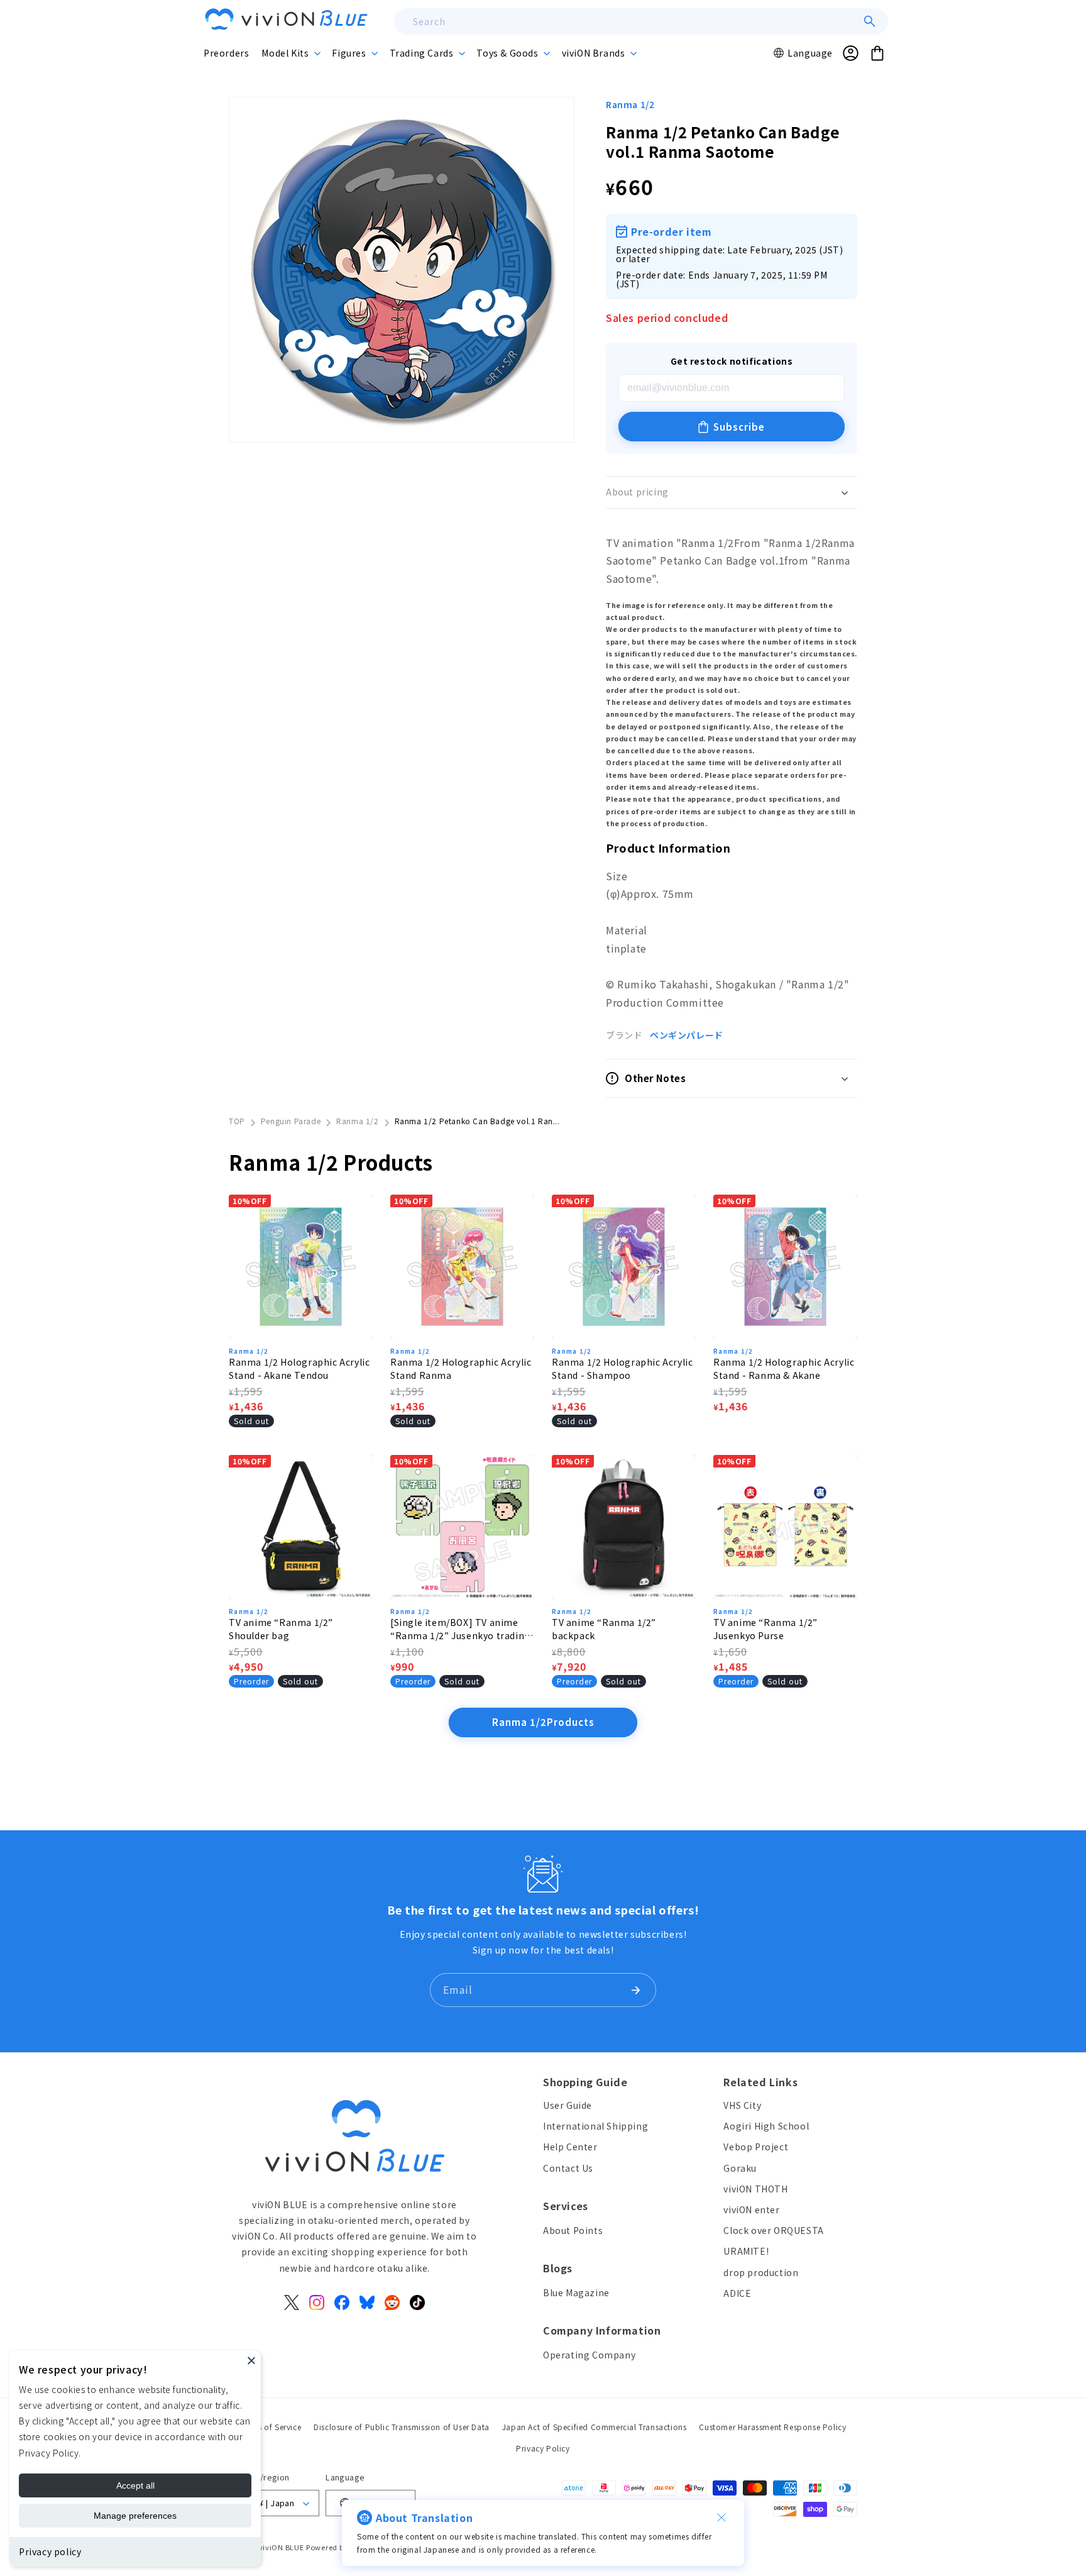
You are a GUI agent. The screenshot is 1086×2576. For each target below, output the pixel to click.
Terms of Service (271, 2427)
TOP (237, 1121)
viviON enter (751, 2209)
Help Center (570, 2147)
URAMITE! (746, 2251)
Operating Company (589, 2355)
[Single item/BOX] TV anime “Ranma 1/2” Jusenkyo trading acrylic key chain (460, 1629)
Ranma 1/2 (630, 104)
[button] (290, 53)
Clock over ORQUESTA (773, 2230)
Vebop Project (756, 2147)
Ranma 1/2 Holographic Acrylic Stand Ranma (461, 1368)
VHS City (742, 2105)
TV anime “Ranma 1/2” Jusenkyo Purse (765, 1629)
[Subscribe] (635, 1990)
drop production (761, 2272)
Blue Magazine (576, 2292)
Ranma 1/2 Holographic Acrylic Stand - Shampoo (622, 1368)
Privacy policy (50, 2551)
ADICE (737, 2293)
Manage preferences (135, 2516)
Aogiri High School (766, 2126)
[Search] (870, 21)
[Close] (251, 2360)
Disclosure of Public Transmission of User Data (402, 2427)
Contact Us (568, 2168)
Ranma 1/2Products (543, 1722)
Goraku (740, 2168)
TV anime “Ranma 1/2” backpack (604, 1629)
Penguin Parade (291, 1121)
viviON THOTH (755, 2189)
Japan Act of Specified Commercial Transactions (595, 2427)
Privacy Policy (543, 2448)
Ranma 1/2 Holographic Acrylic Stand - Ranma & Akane (784, 1368)
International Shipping (595, 2126)
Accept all (135, 2485)
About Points (573, 2230)
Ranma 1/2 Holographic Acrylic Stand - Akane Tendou (299, 1368)
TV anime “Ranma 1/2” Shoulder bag (281, 1629)
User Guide (568, 2105)
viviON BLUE (282, 2547)
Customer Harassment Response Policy (772, 2427)
